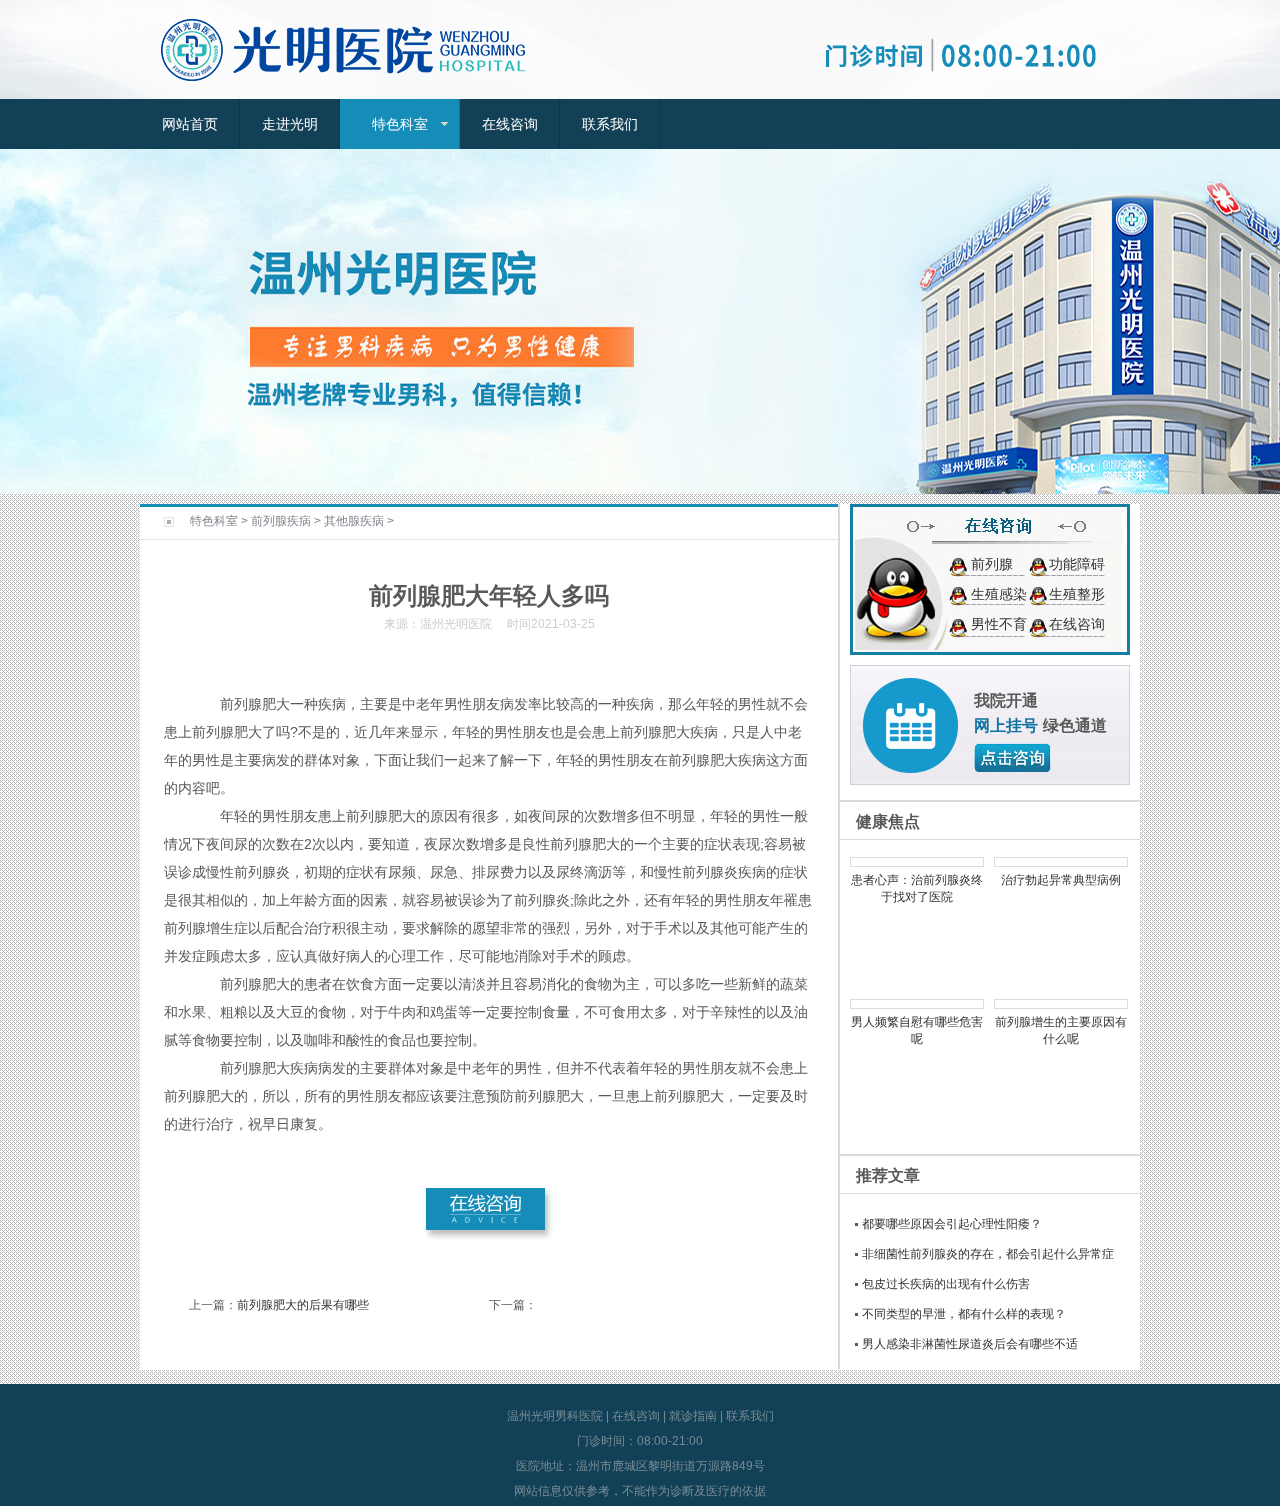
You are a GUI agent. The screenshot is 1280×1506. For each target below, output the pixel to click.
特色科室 (400, 124)
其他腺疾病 (354, 521)
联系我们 (610, 124)
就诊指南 (693, 1416)
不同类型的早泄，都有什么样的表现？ (964, 1314)
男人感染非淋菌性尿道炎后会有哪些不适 (970, 1344)
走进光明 (290, 124)
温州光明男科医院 (555, 1416)
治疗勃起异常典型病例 (1061, 880)
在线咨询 (510, 124)
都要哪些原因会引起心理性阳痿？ (952, 1224)
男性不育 (999, 624)
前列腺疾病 (281, 521)
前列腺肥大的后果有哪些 (303, 1305)
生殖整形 (1077, 594)
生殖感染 (999, 594)
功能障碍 (1077, 564)
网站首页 (190, 124)
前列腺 (992, 564)
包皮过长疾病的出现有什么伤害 (946, 1284)
